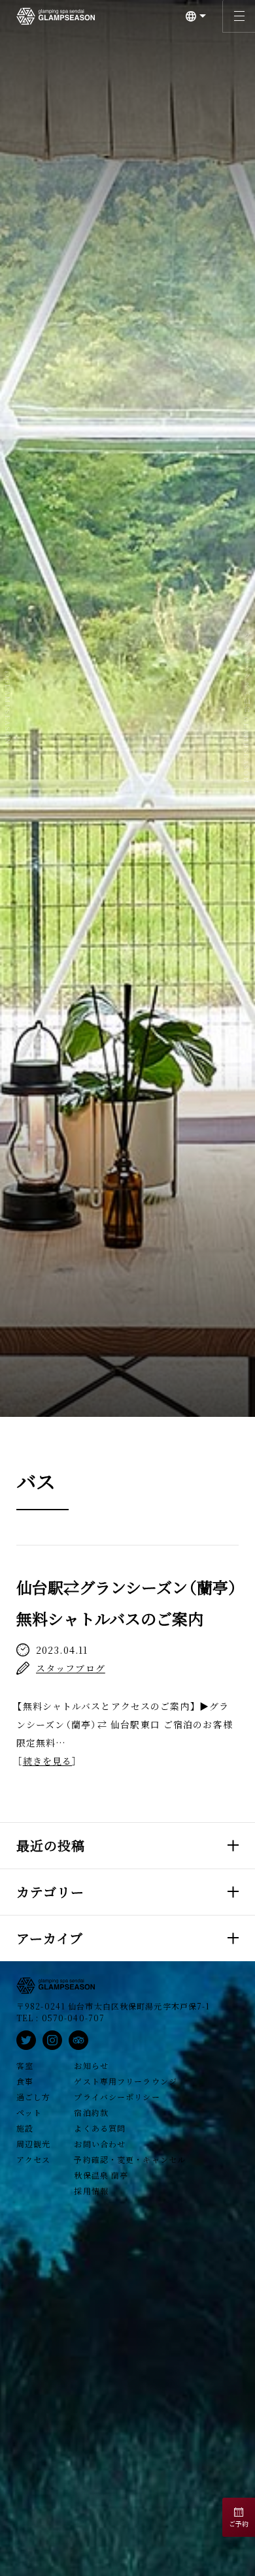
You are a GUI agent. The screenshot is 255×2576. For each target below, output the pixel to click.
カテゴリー (51, 1892)
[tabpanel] (127, 708)
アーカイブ (50, 1938)
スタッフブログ (71, 1668)
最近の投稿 (51, 1845)
